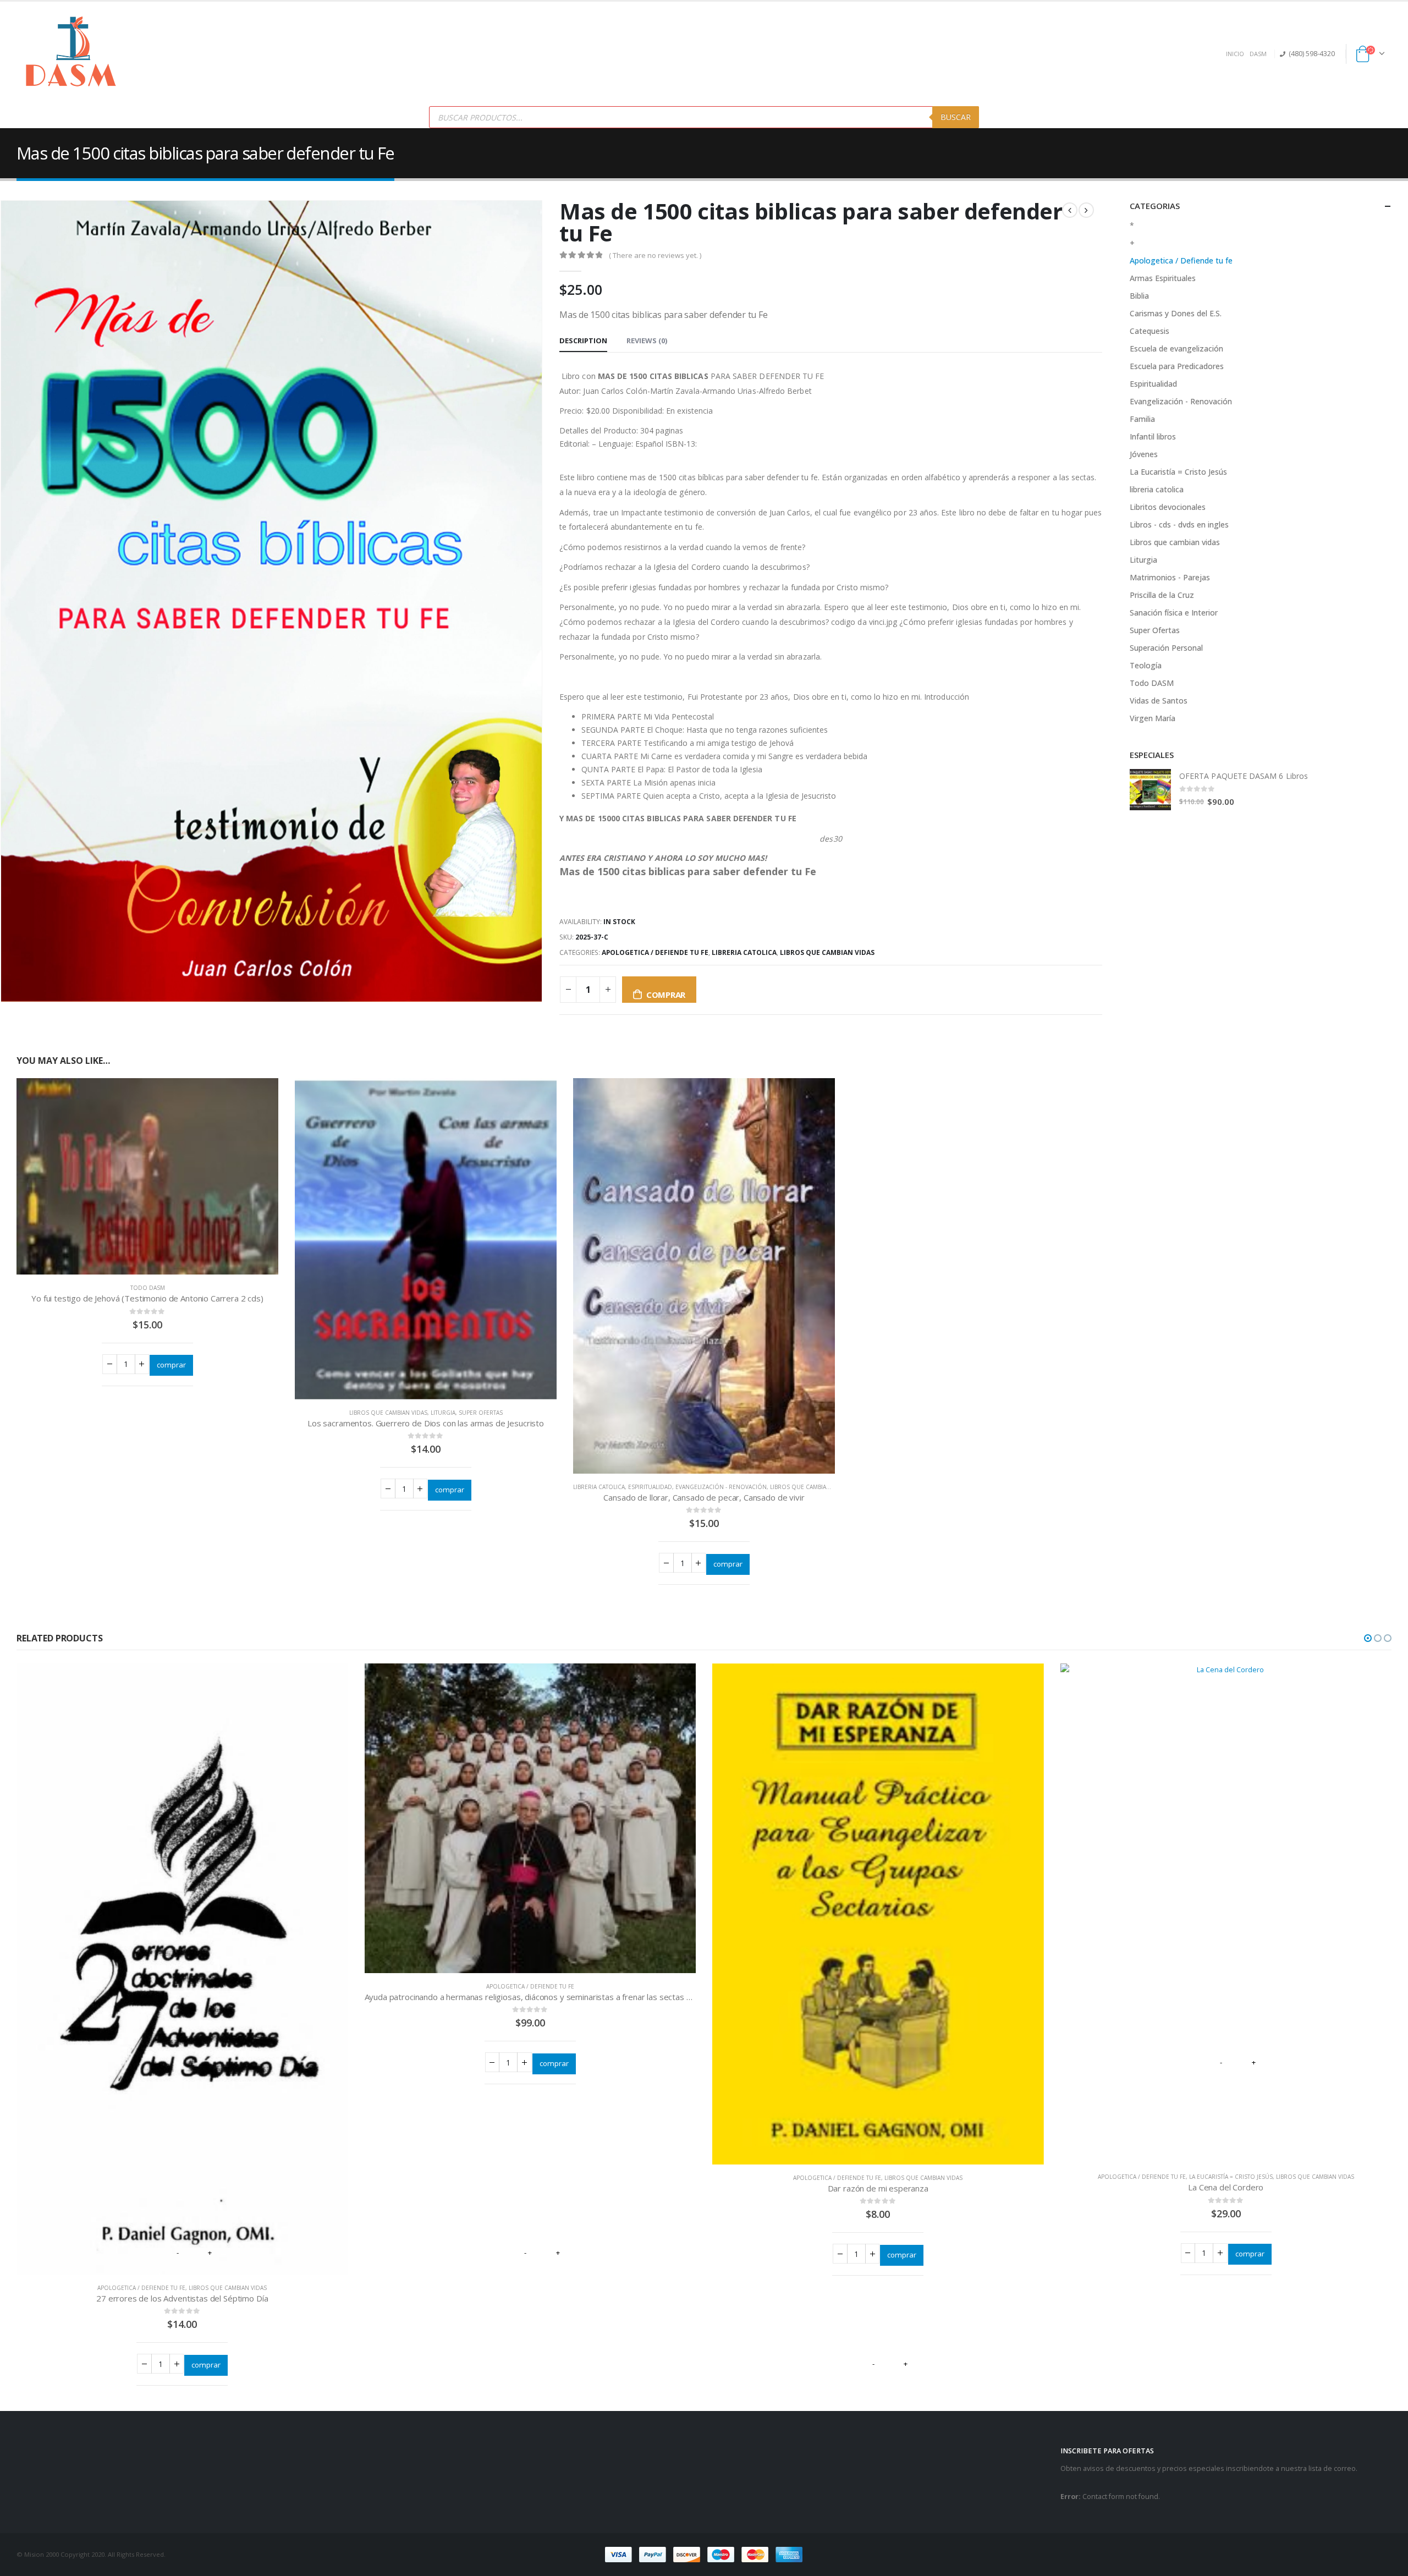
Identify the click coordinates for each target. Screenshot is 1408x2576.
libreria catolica (744, 952)
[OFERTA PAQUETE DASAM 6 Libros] (1150, 790)
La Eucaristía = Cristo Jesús (1178, 472)
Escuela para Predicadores (1177, 366)
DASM (1258, 54)
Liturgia (443, 1413)
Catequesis (1149, 331)
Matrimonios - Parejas (1170, 577)
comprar (666, 995)
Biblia (1139, 296)
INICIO (1235, 54)
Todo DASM (148, 1288)
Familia (1142, 419)
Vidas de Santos (1159, 701)
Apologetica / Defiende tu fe (655, 952)
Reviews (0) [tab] (647, 340)
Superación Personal (1166, 648)
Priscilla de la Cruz (1162, 595)
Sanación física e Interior (1174, 613)
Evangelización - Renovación (721, 1487)
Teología (1146, 665)
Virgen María (1153, 718)
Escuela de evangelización (1176, 348)
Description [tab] (583, 340)
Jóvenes (1144, 454)
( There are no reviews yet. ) (655, 255)
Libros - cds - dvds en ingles (1179, 524)
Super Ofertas (481, 1413)
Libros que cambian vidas (827, 952)
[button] (1368, 1638)
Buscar (956, 117)
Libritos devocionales (1168, 507)
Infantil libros (1153, 436)
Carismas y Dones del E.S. (1176, 313)
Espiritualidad (650, 1487)
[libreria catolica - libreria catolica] (71, 54)
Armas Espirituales (1163, 278)
